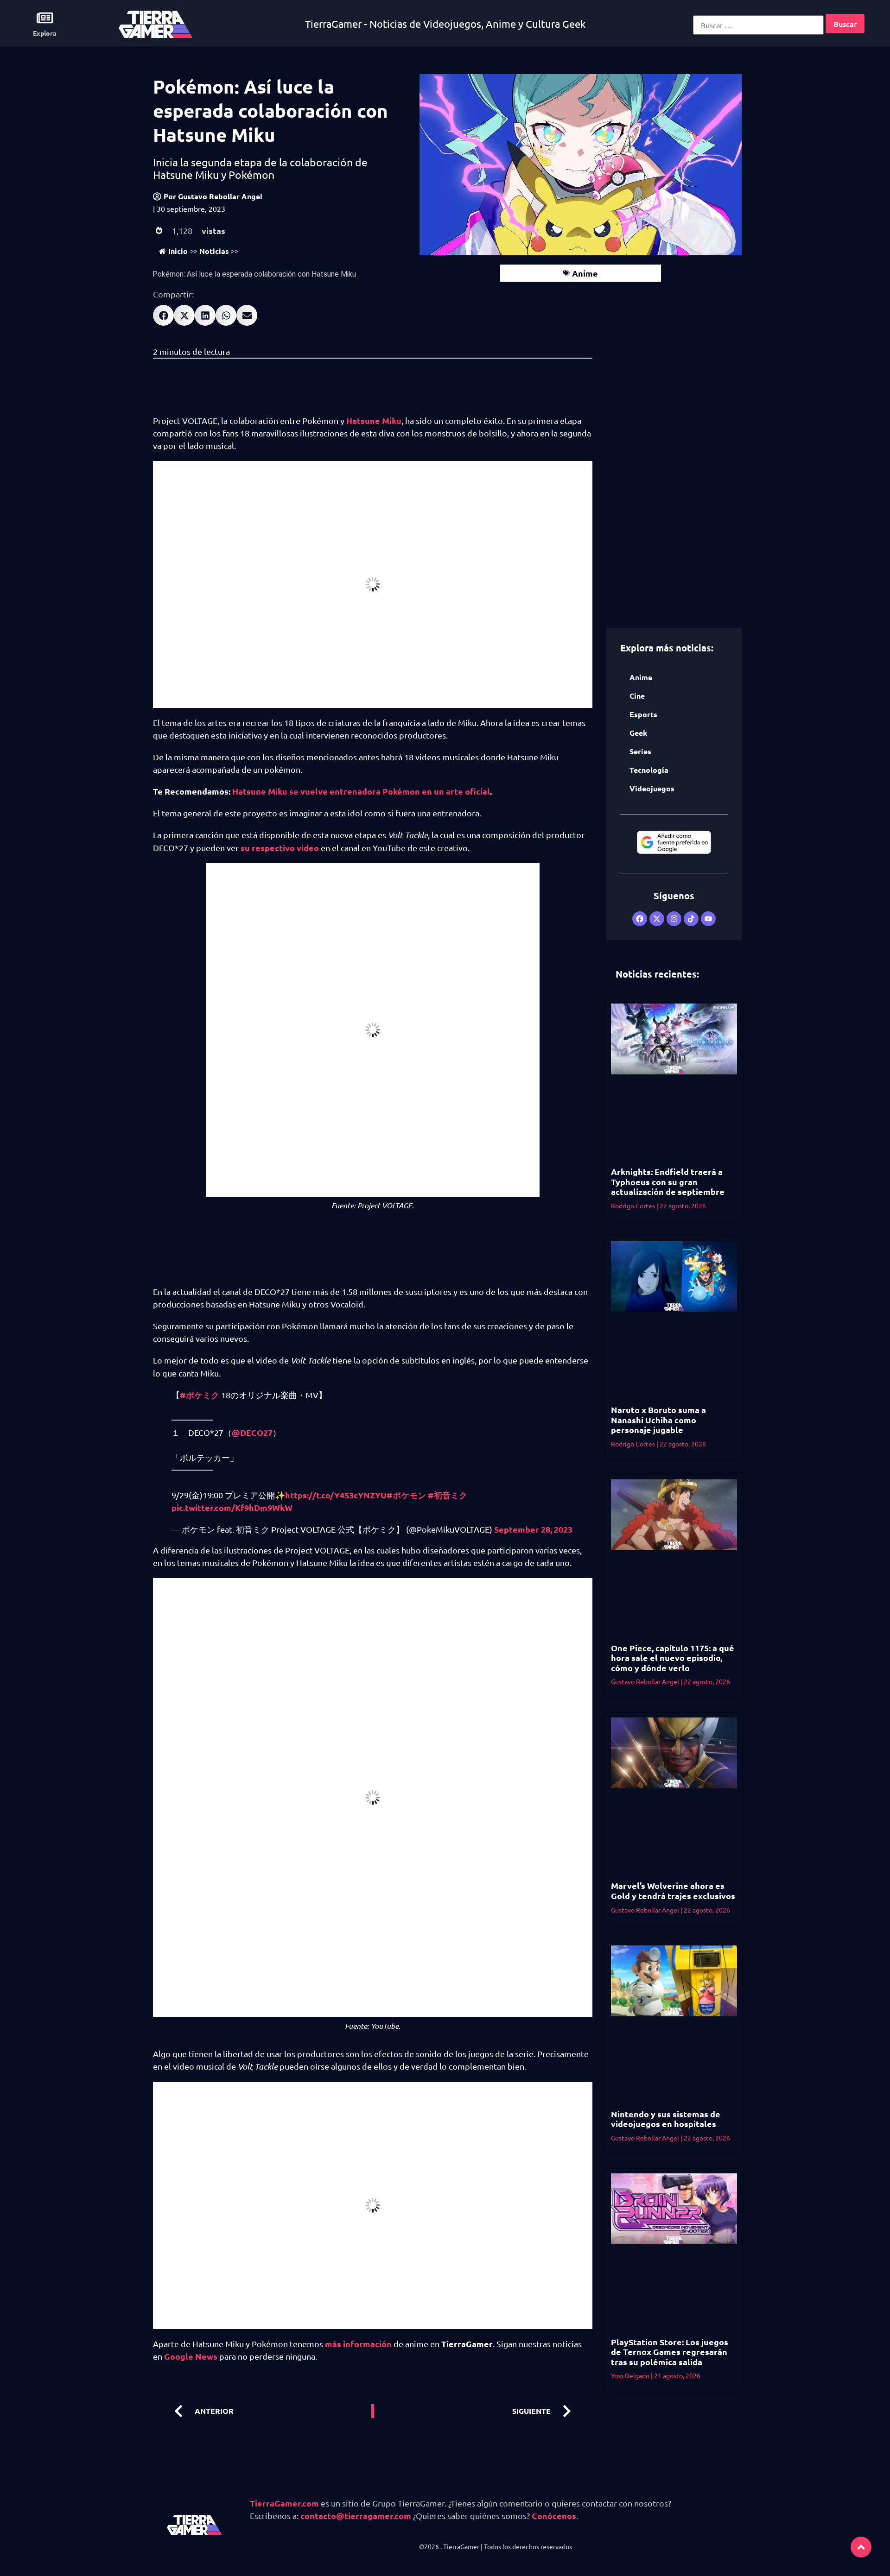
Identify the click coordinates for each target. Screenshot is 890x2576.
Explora (45, 33)
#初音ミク (448, 1495)
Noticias (214, 251)
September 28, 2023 (533, 1529)
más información (358, 2344)
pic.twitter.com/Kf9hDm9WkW (232, 1507)
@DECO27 (252, 1432)
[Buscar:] (758, 25)
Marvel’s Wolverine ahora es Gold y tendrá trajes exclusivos (673, 1891)
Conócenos (554, 2516)
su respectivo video (280, 848)
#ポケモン (406, 1495)
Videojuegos (652, 788)
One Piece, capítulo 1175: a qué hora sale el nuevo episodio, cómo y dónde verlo (673, 1658)
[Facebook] (640, 919)
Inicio (178, 251)
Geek (638, 733)
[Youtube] (708, 919)
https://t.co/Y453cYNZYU (336, 1495)
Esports (643, 714)
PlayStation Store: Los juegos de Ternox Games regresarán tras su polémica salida (670, 2352)
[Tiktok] (691, 919)
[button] (163, 315)
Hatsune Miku (374, 420)
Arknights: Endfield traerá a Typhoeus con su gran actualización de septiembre (668, 1181)
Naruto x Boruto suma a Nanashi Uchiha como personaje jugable (658, 1420)
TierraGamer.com (284, 2503)
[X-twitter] (657, 919)
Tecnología (649, 770)
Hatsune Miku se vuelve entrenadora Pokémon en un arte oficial (361, 791)
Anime (585, 273)
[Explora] (45, 18)
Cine (637, 696)
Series (640, 751)
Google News (191, 2356)
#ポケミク (200, 1395)
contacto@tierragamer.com (356, 2516)
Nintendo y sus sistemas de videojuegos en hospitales (666, 2119)
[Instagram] (674, 919)
